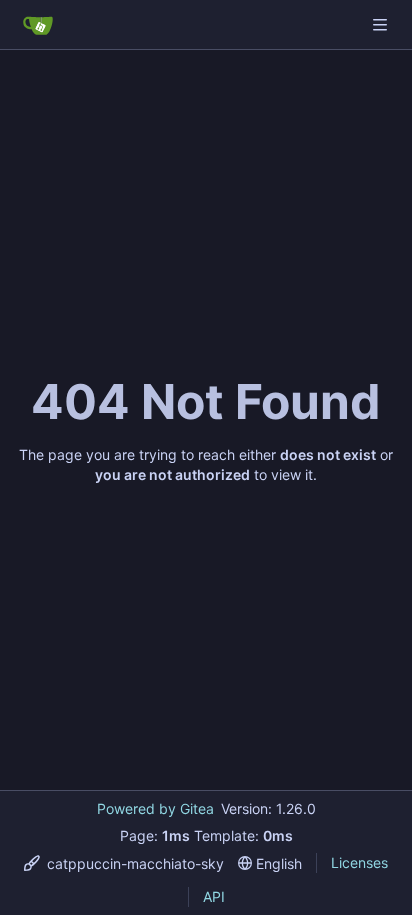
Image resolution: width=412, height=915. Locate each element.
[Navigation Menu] (382, 24)
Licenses (359, 862)
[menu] (124, 863)
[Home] (38, 25)
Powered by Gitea (155, 808)
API (214, 896)
